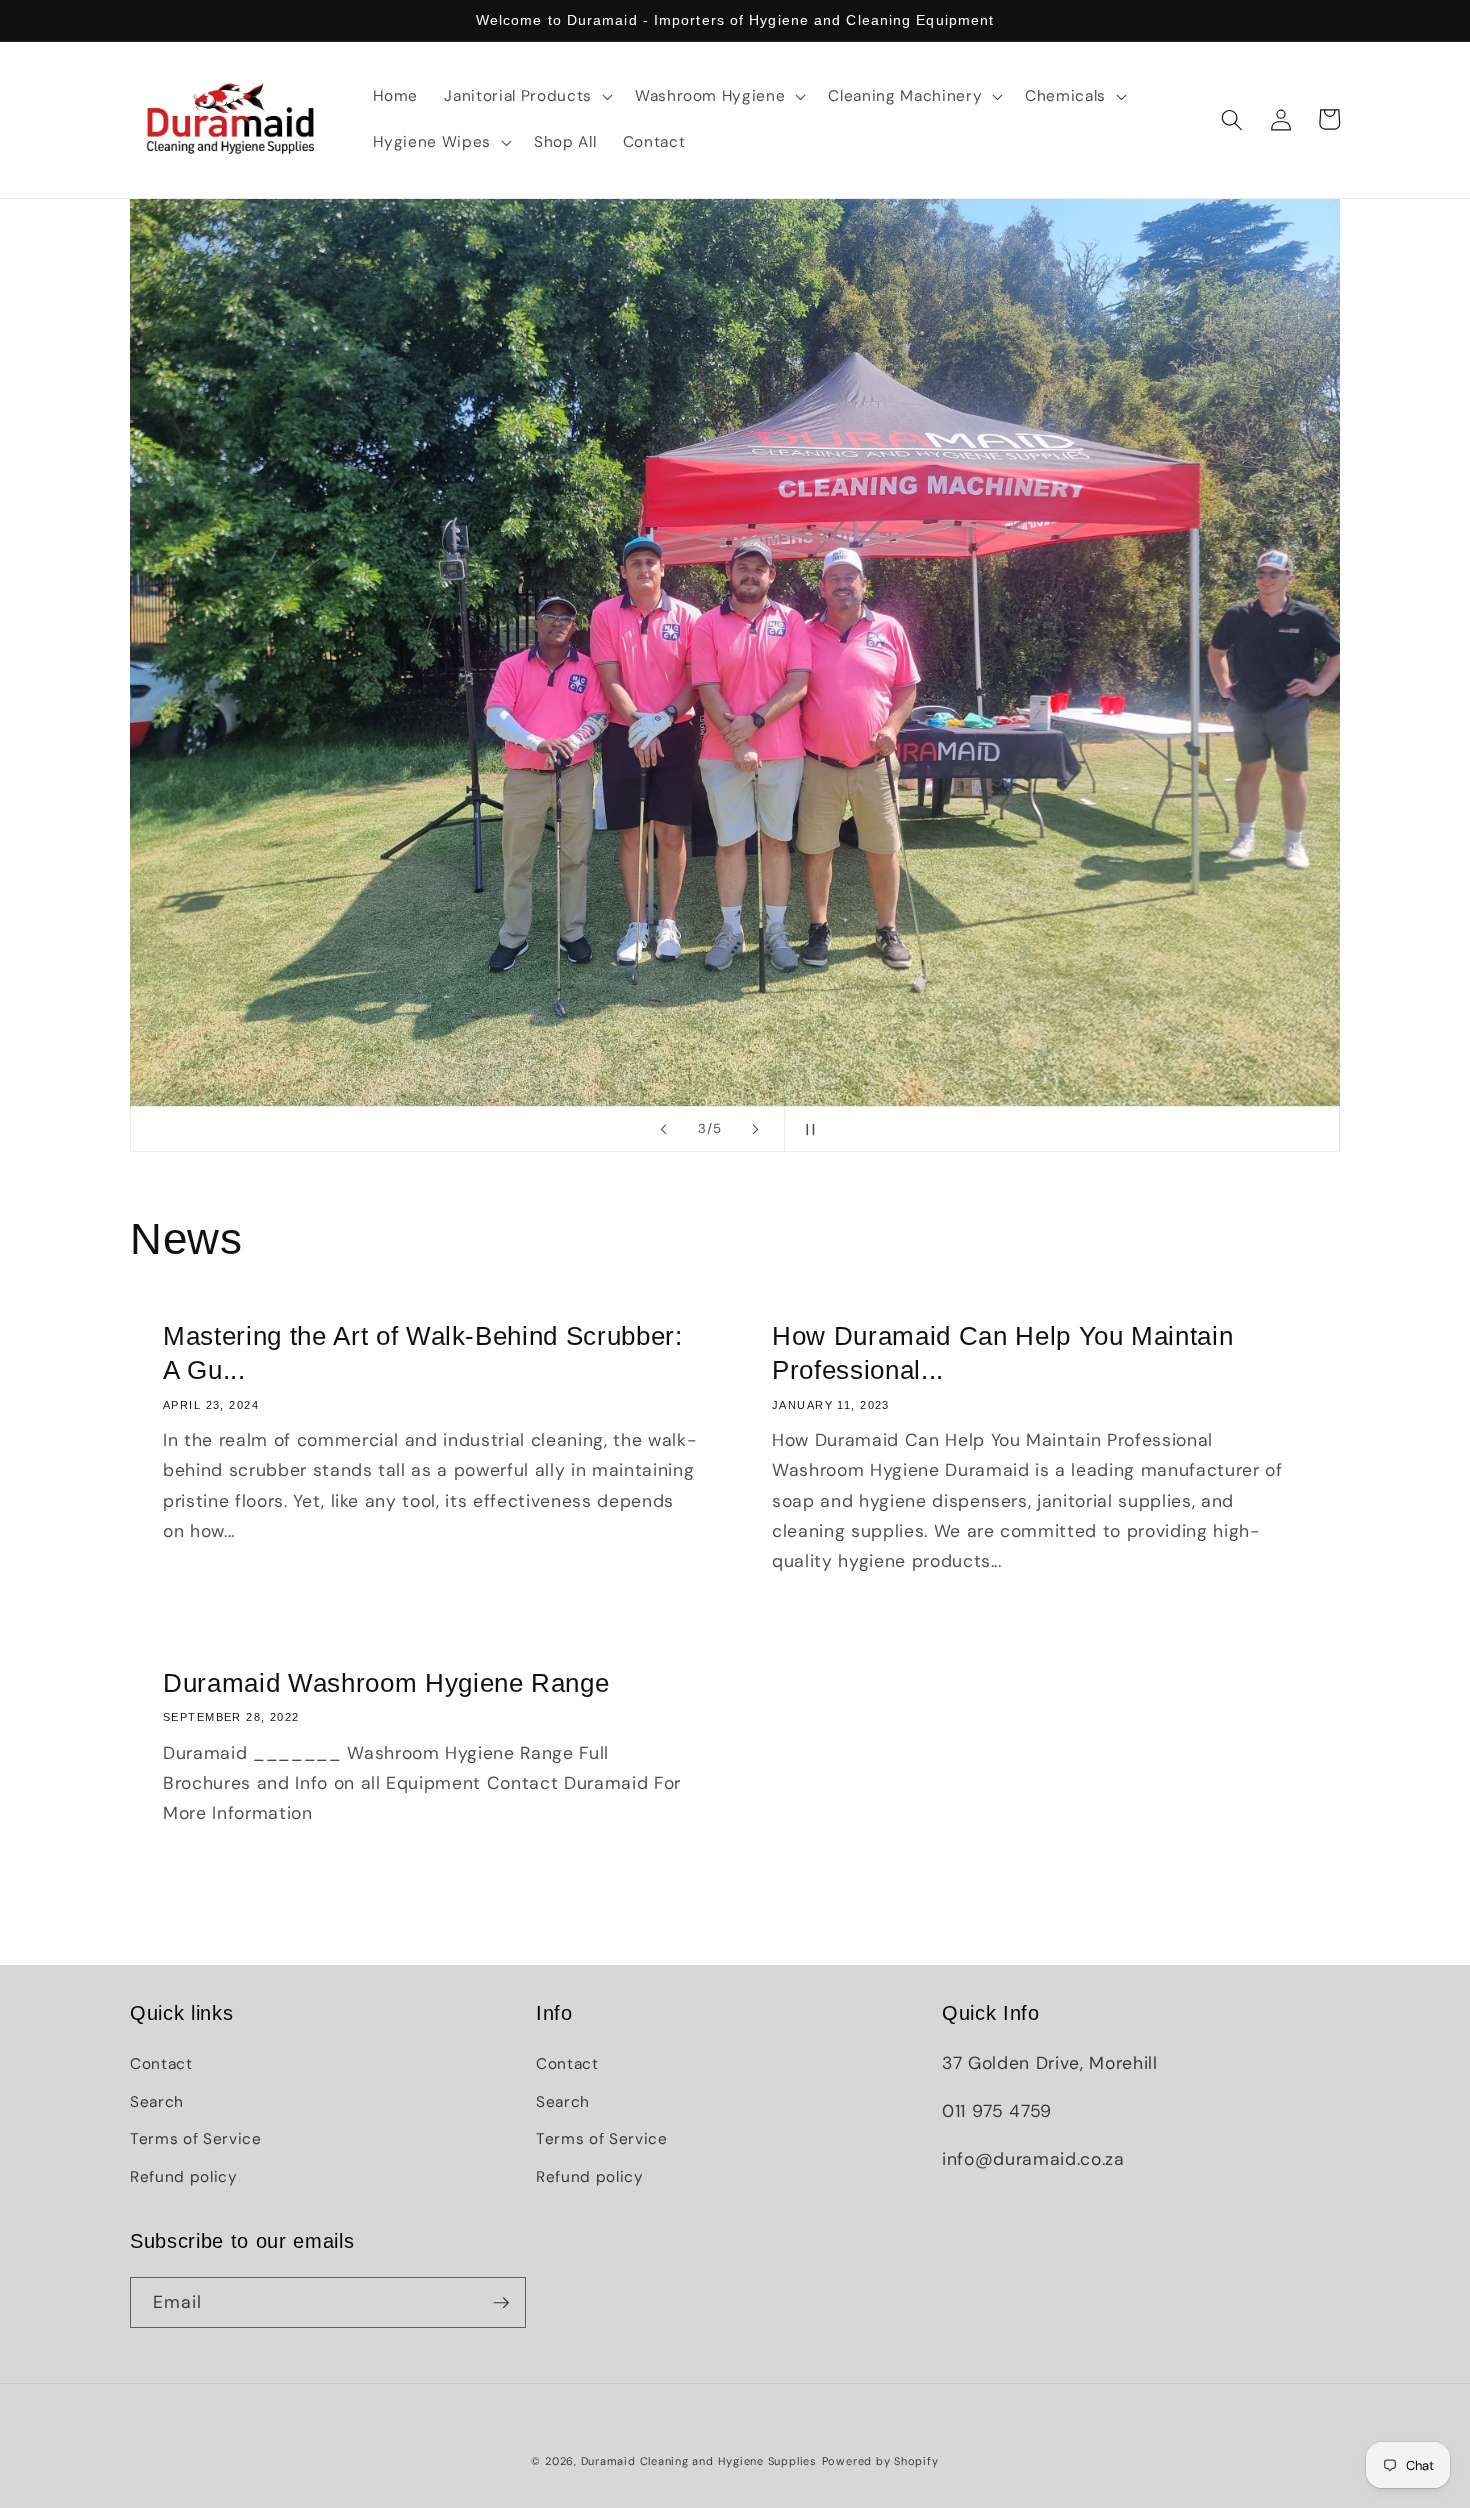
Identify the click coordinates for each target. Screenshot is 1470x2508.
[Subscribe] (501, 2303)
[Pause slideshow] (806, 1129)
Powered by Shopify (880, 2461)
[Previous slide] (664, 1129)
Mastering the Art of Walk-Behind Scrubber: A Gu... (423, 1353)
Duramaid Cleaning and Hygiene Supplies (699, 2461)
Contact (161, 2064)
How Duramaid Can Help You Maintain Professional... (1002, 1353)
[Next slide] (756, 1129)
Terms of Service (196, 2139)
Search (157, 2102)
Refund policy (184, 2177)
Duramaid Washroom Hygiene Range (386, 1683)
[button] (526, 97)
